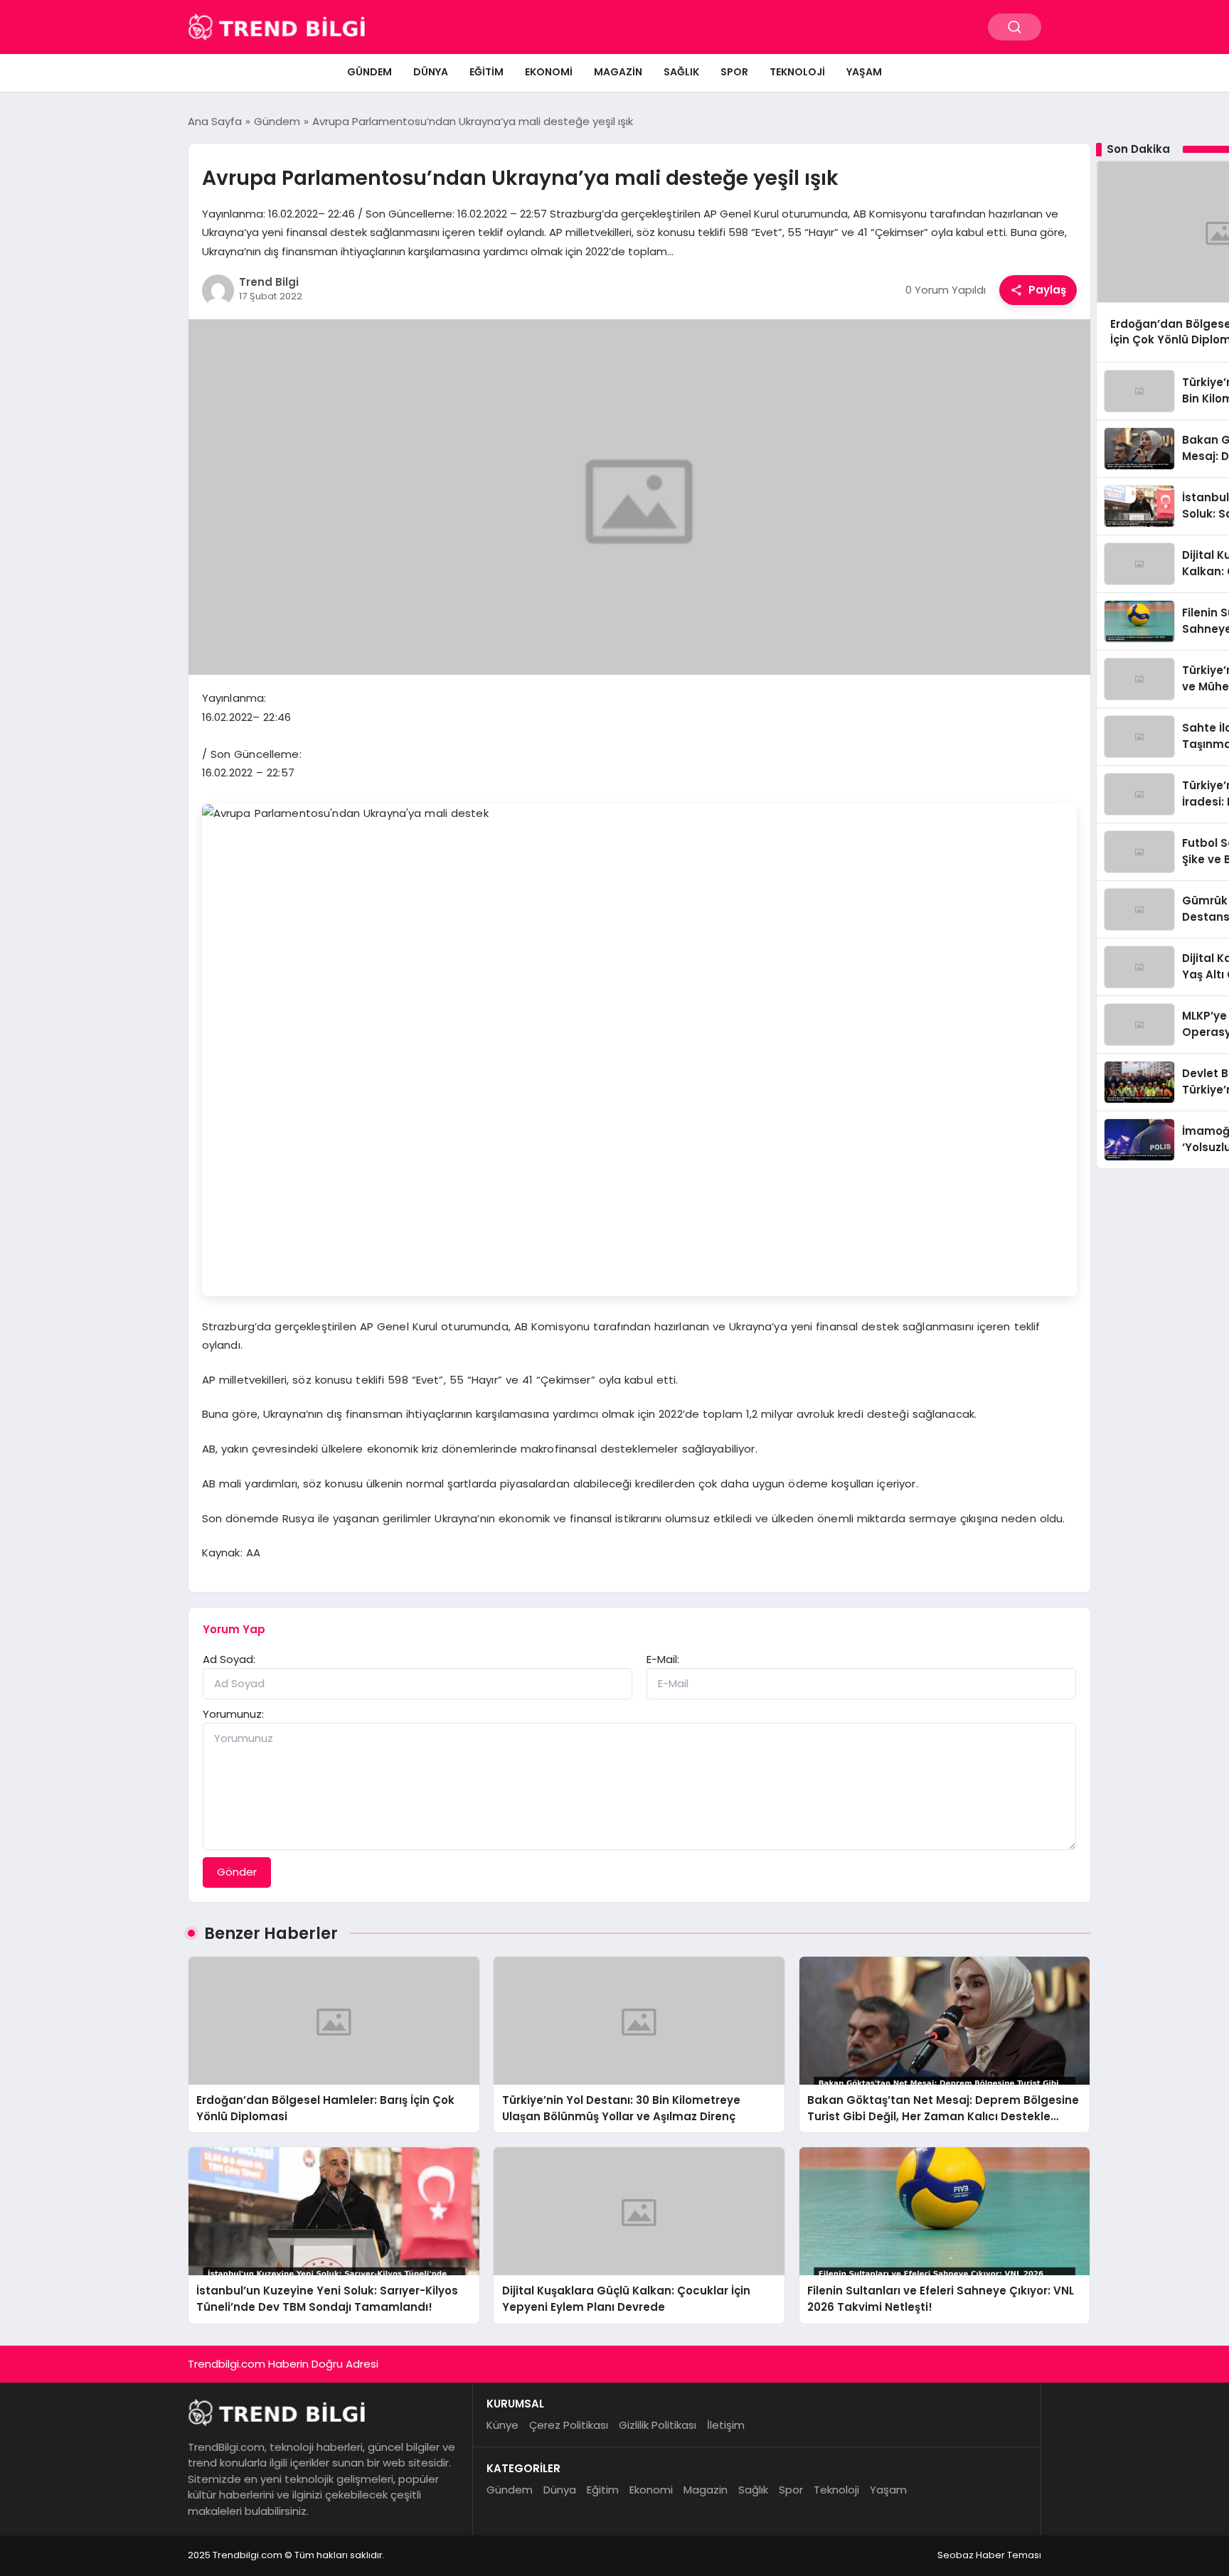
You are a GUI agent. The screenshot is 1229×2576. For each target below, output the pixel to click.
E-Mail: (663, 1659)
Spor (734, 72)
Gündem (369, 72)
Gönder (237, 1872)
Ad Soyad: (229, 1659)
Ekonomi (549, 72)
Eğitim (486, 72)
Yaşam (864, 72)
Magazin (618, 72)
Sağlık (681, 72)
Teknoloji (797, 72)
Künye (502, 2425)
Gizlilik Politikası (658, 2425)
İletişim (726, 2425)
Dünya (431, 72)
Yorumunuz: (233, 1714)
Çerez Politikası (569, 2425)
